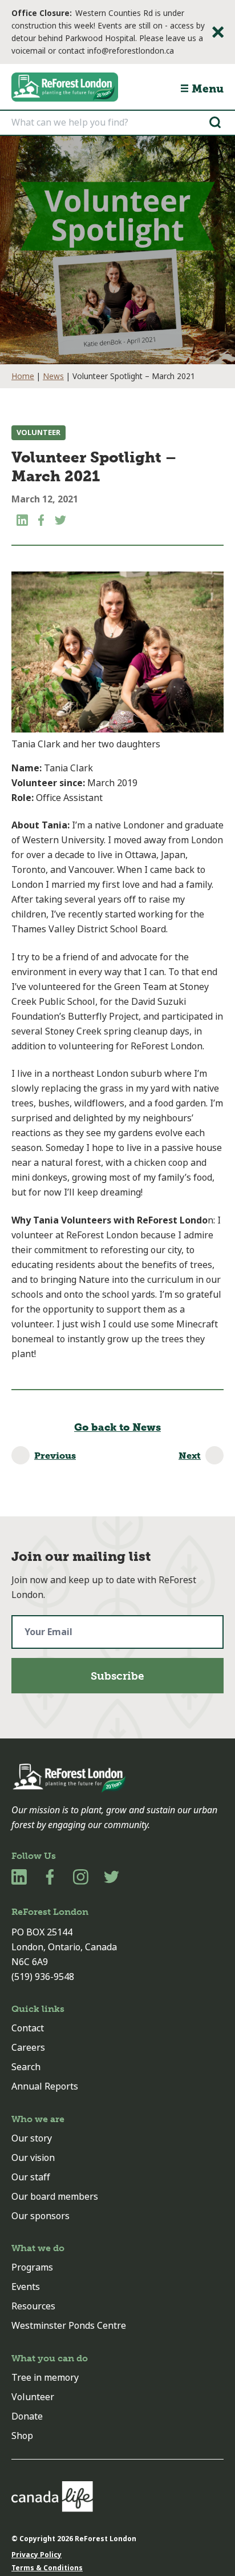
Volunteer (39, 432)
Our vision (33, 2158)
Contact (28, 2028)
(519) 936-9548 (43, 1977)
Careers (28, 2048)
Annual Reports (45, 2086)
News (53, 376)
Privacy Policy (37, 2555)
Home (23, 376)
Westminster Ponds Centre (69, 2326)
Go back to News (117, 1427)
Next (190, 1456)
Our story (32, 2138)
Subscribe (117, 1676)
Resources (33, 2306)
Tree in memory (45, 2378)
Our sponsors (40, 2216)
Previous (55, 1456)
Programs (32, 2267)
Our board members (55, 2197)
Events (26, 2287)
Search (26, 2067)
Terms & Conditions (47, 2568)
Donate (27, 2416)
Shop (22, 2436)
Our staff (31, 2177)
